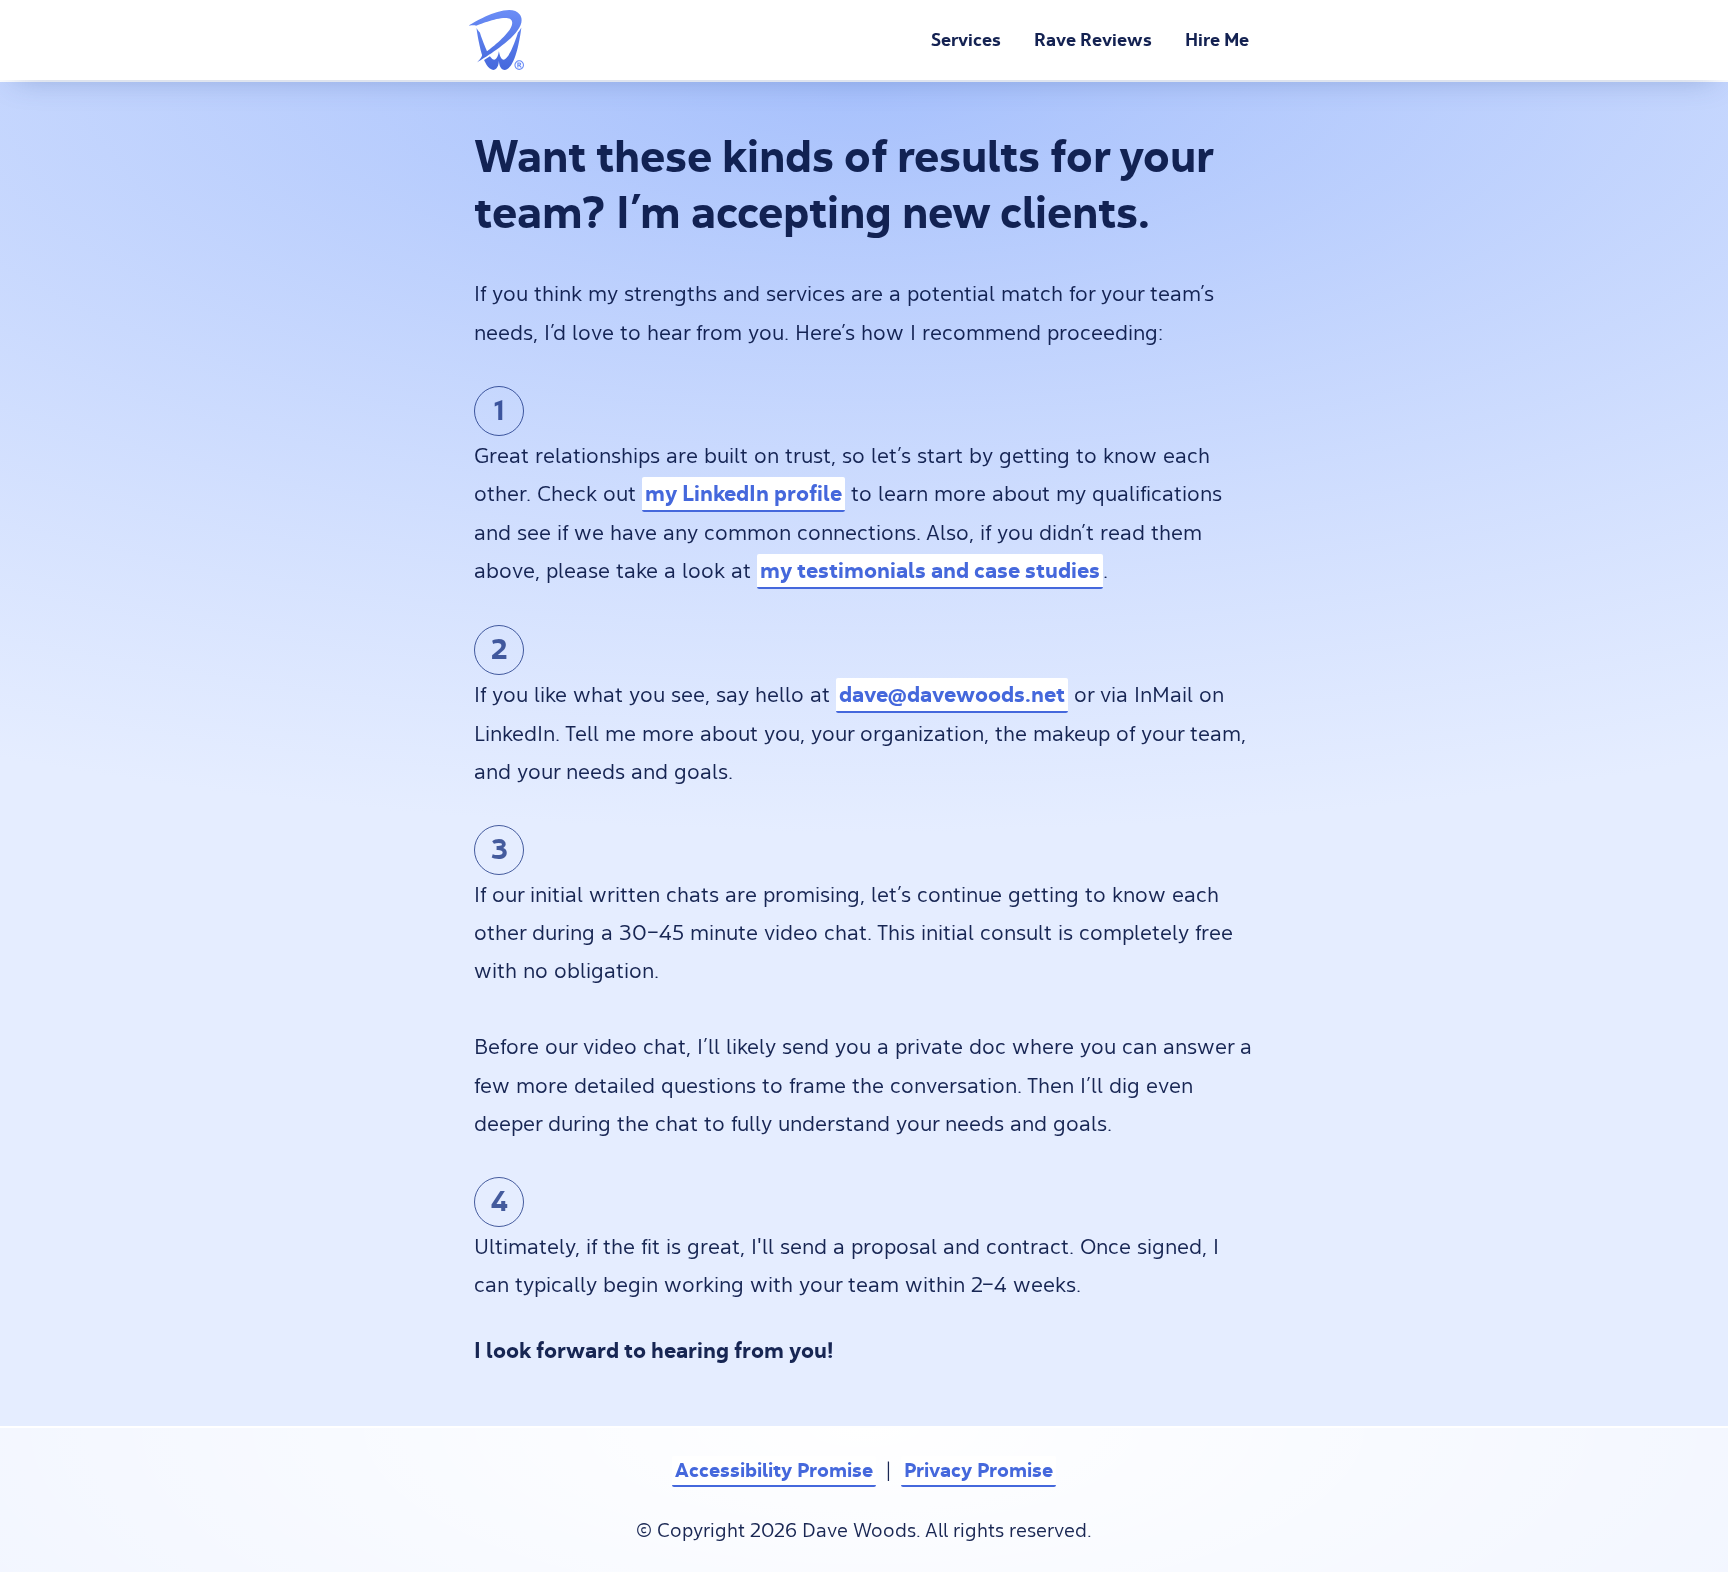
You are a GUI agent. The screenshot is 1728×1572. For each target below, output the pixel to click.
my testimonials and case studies (930, 570)
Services (966, 40)
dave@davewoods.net (952, 694)
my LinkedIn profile (743, 493)
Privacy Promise (978, 1470)
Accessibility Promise (774, 1470)
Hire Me (1217, 40)
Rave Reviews (1093, 40)
